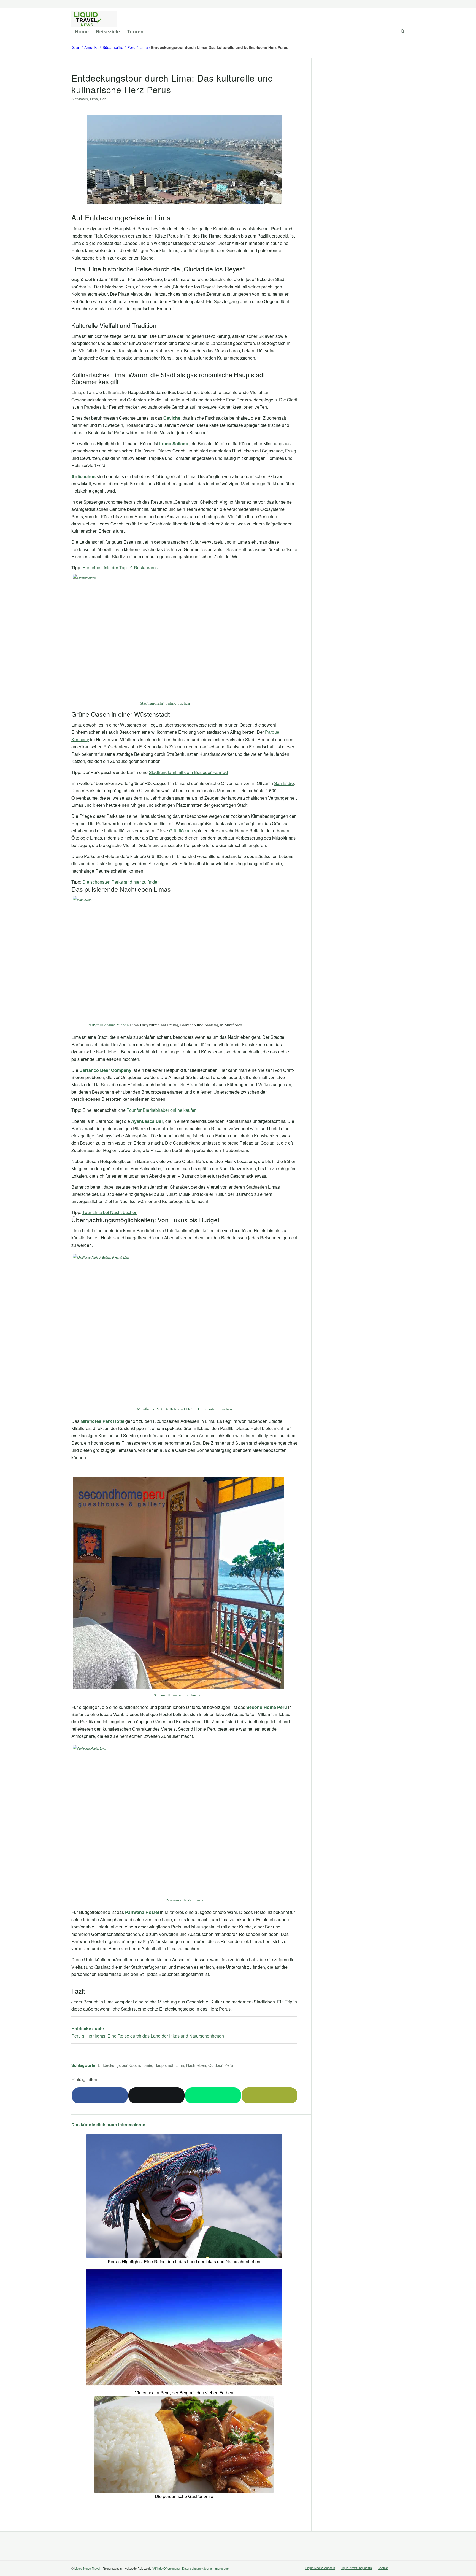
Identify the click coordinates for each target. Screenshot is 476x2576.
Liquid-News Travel (87, 2568)
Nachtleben (196, 2065)
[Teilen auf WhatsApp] (213, 2095)
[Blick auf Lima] (184, 163)
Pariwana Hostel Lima (184, 1900)
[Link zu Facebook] (401, 2567)
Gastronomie (141, 2065)
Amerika (91, 48)
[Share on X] (156, 2095)
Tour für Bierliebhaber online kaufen (162, 1110)
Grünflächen (181, 831)
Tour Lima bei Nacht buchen (110, 1212)
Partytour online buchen (108, 1025)
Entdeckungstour (113, 2065)
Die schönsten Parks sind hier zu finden (121, 882)
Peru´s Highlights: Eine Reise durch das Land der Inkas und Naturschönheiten (148, 2036)
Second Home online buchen (179, 1695)
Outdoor (215, 2065)
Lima (144, 48)
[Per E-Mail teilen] (270, 2095)
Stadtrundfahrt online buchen (165, 703)
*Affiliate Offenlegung (166, 2568)
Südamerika (113, 48)
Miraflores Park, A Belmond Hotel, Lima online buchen (185, 1409)
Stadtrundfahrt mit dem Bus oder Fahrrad (188, 772)
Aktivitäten (80, 99)
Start (76, 48)
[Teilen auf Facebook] (100, 2095)
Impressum (222, 2568)
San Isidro (284, 783)
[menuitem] (82, 31)
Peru (131, 48)
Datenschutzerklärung (197, 2568)
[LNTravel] (94, 19)
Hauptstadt (164, 2065)
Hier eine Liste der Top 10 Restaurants (120, 567)
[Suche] (401, 31)
